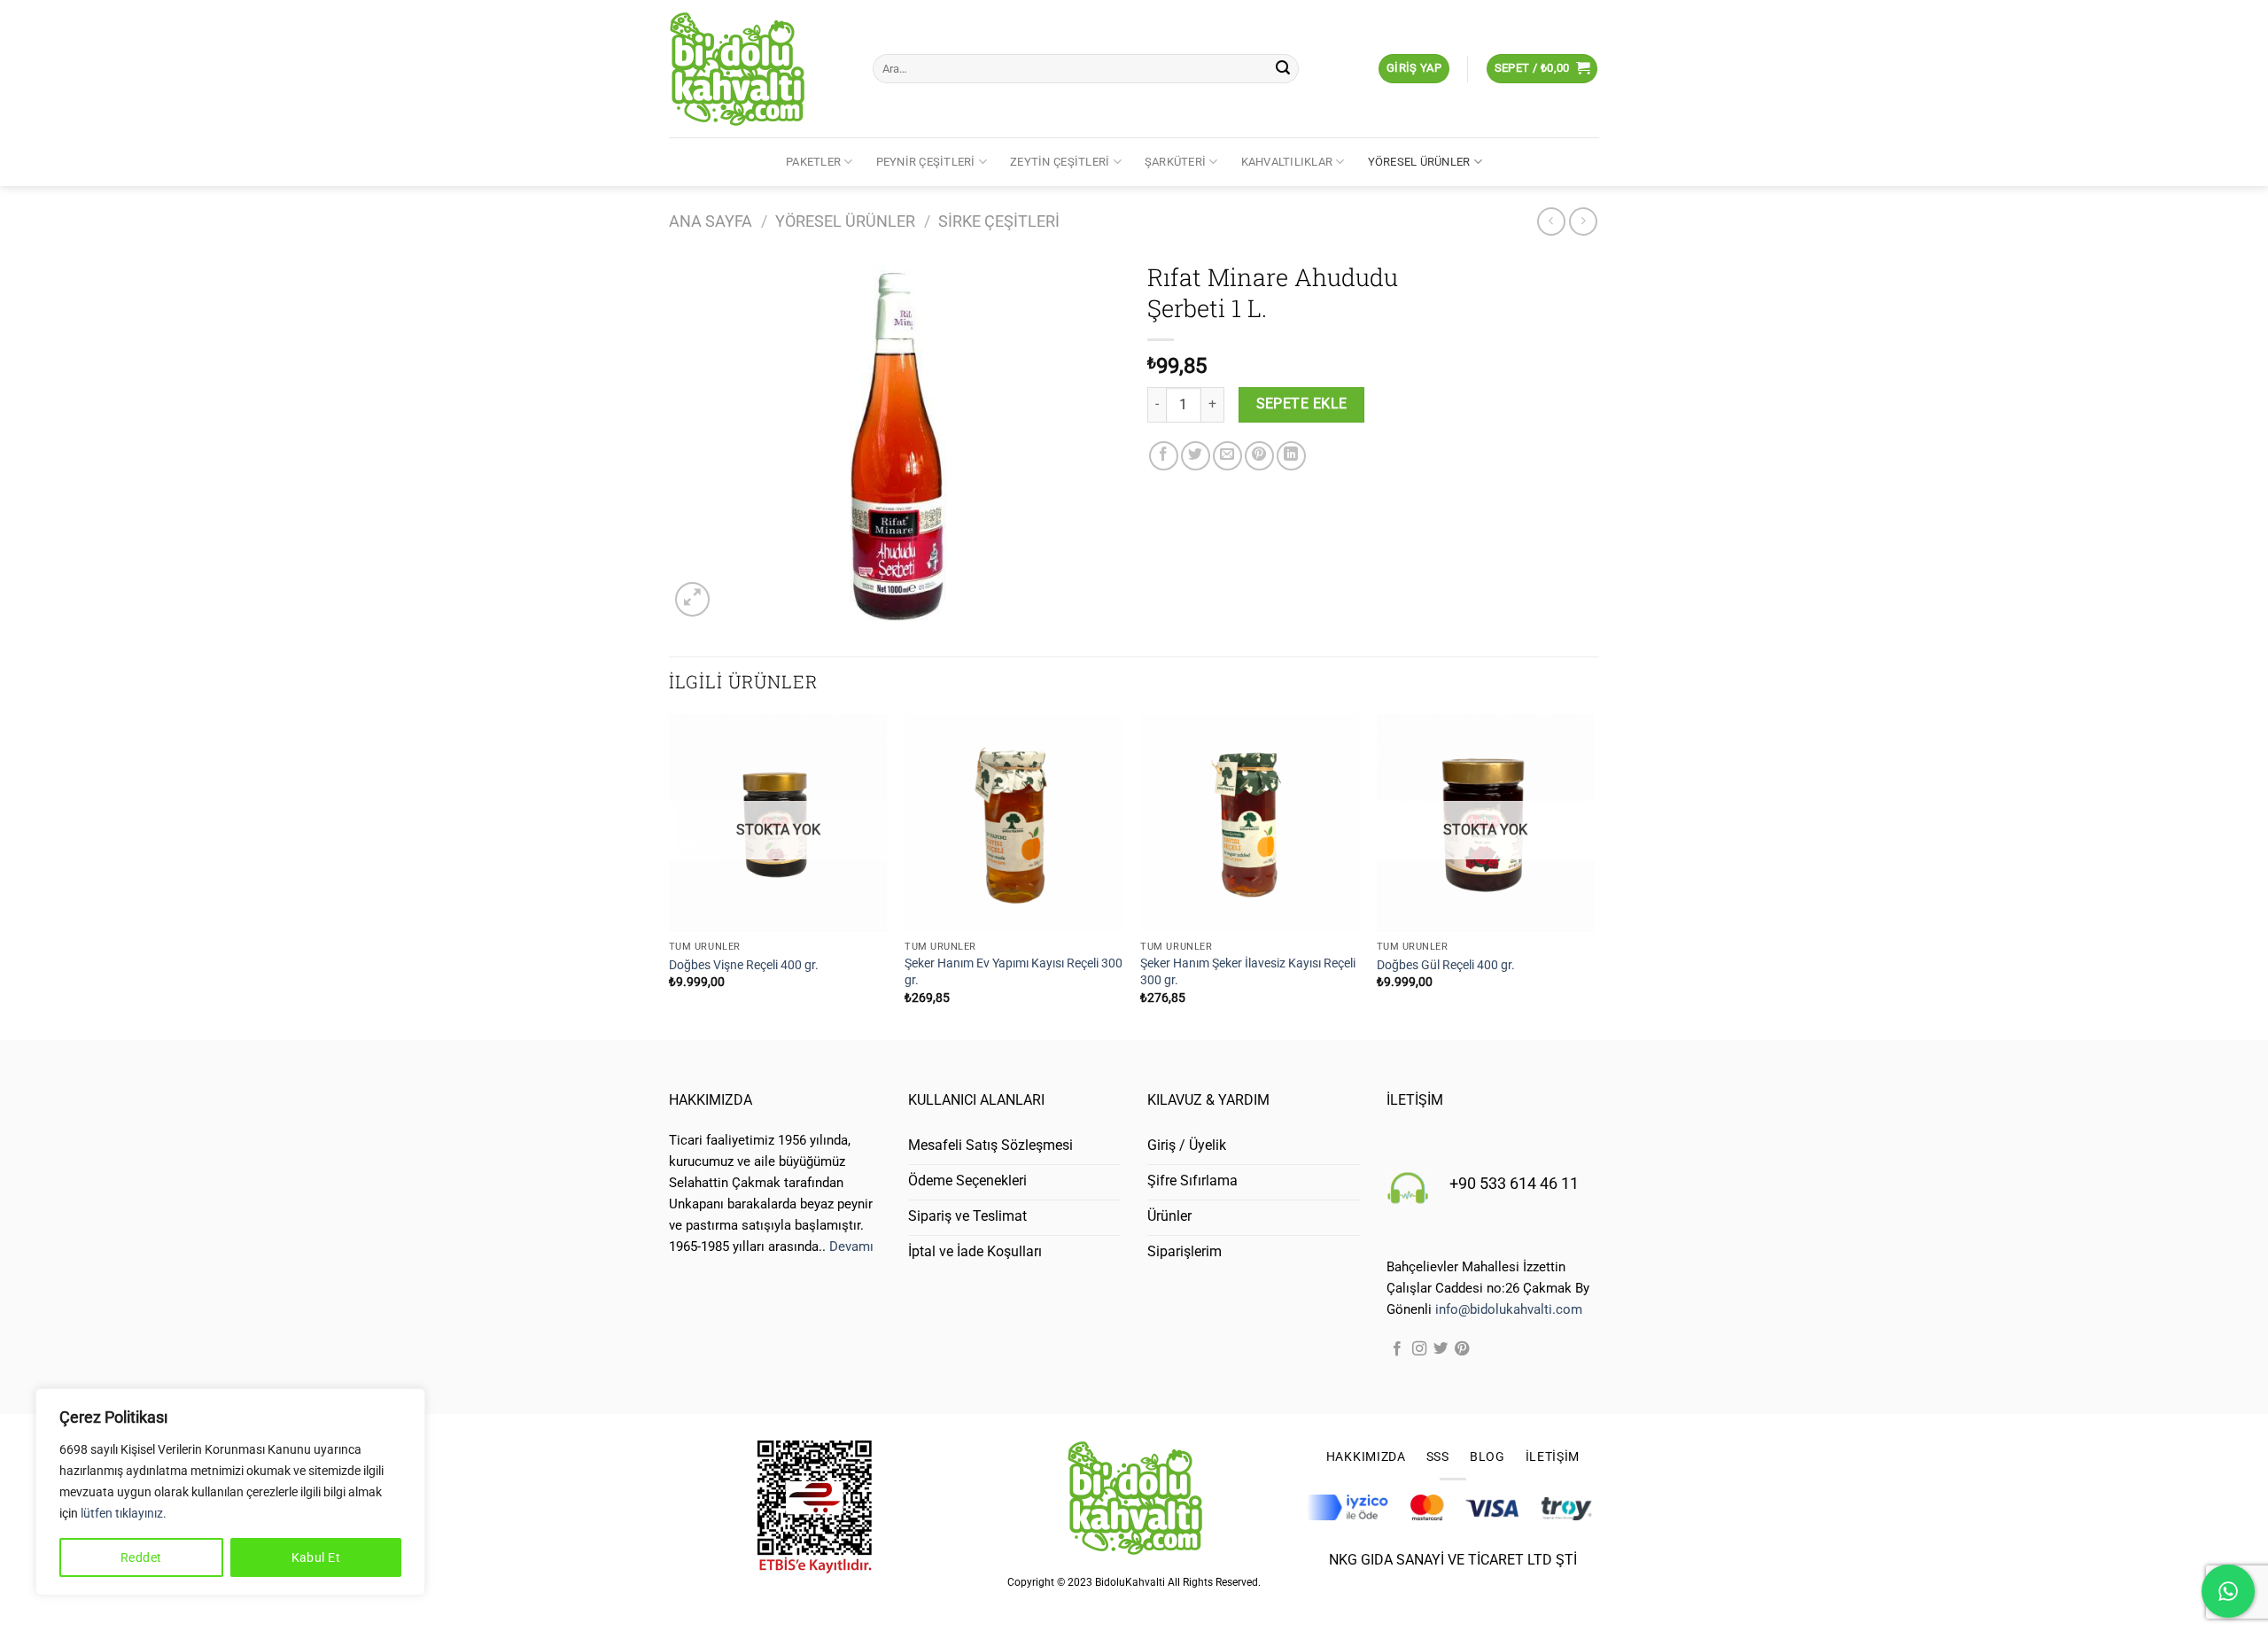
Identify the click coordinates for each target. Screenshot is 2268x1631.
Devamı (851, 1247)
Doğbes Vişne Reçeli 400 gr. (744, 965)
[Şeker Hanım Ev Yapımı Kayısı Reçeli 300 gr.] (1014, 823)
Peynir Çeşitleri (926, 162)
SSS (1438, 1456)
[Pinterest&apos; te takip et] (1462, 1349)
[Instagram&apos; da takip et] (1419, 1349)
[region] (230, 1492)
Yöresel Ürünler (1419, 162)
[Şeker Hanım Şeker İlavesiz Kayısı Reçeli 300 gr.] (1250, 823)
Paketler (813, 162)
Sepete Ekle (1302, 404)
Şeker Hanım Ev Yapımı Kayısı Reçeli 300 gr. (1014, 972)
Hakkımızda (1366, 1456)
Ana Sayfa (711, 221)
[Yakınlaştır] (692, 599)
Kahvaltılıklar (1287, 162)
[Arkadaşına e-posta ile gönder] (1227, 456)
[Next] (1594, 875)
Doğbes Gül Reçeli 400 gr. (1446, 965)
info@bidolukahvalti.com (1509, 1309)
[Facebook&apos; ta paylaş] (1164, 456)
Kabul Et (316, 1557)
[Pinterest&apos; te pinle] (1259, 456)
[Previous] (670, 875)
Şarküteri (1175, 162)
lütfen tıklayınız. (124, 1513)
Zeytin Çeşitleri (1060, 162)
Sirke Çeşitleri (999, 221)
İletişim (1553, 1456)
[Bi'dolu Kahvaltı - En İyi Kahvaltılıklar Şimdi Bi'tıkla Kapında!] (757, 69)
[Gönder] (1283, 69)
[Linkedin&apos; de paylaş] (1291, 456)
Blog (1487, 1456)
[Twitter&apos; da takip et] (1441, 1349)
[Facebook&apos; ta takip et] (1397, 1349)
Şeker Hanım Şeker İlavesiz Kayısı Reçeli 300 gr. (1248, 972)
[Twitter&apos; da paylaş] (1196, 456)
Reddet (141, 1557)
